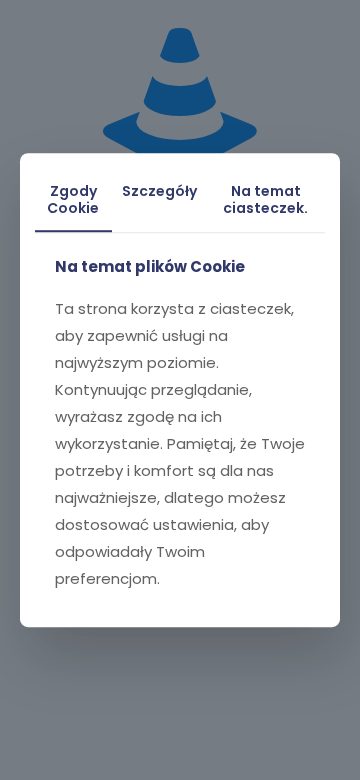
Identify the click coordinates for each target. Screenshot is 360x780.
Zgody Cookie (73, 199)
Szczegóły (159, 191)
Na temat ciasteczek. (265, 199)
